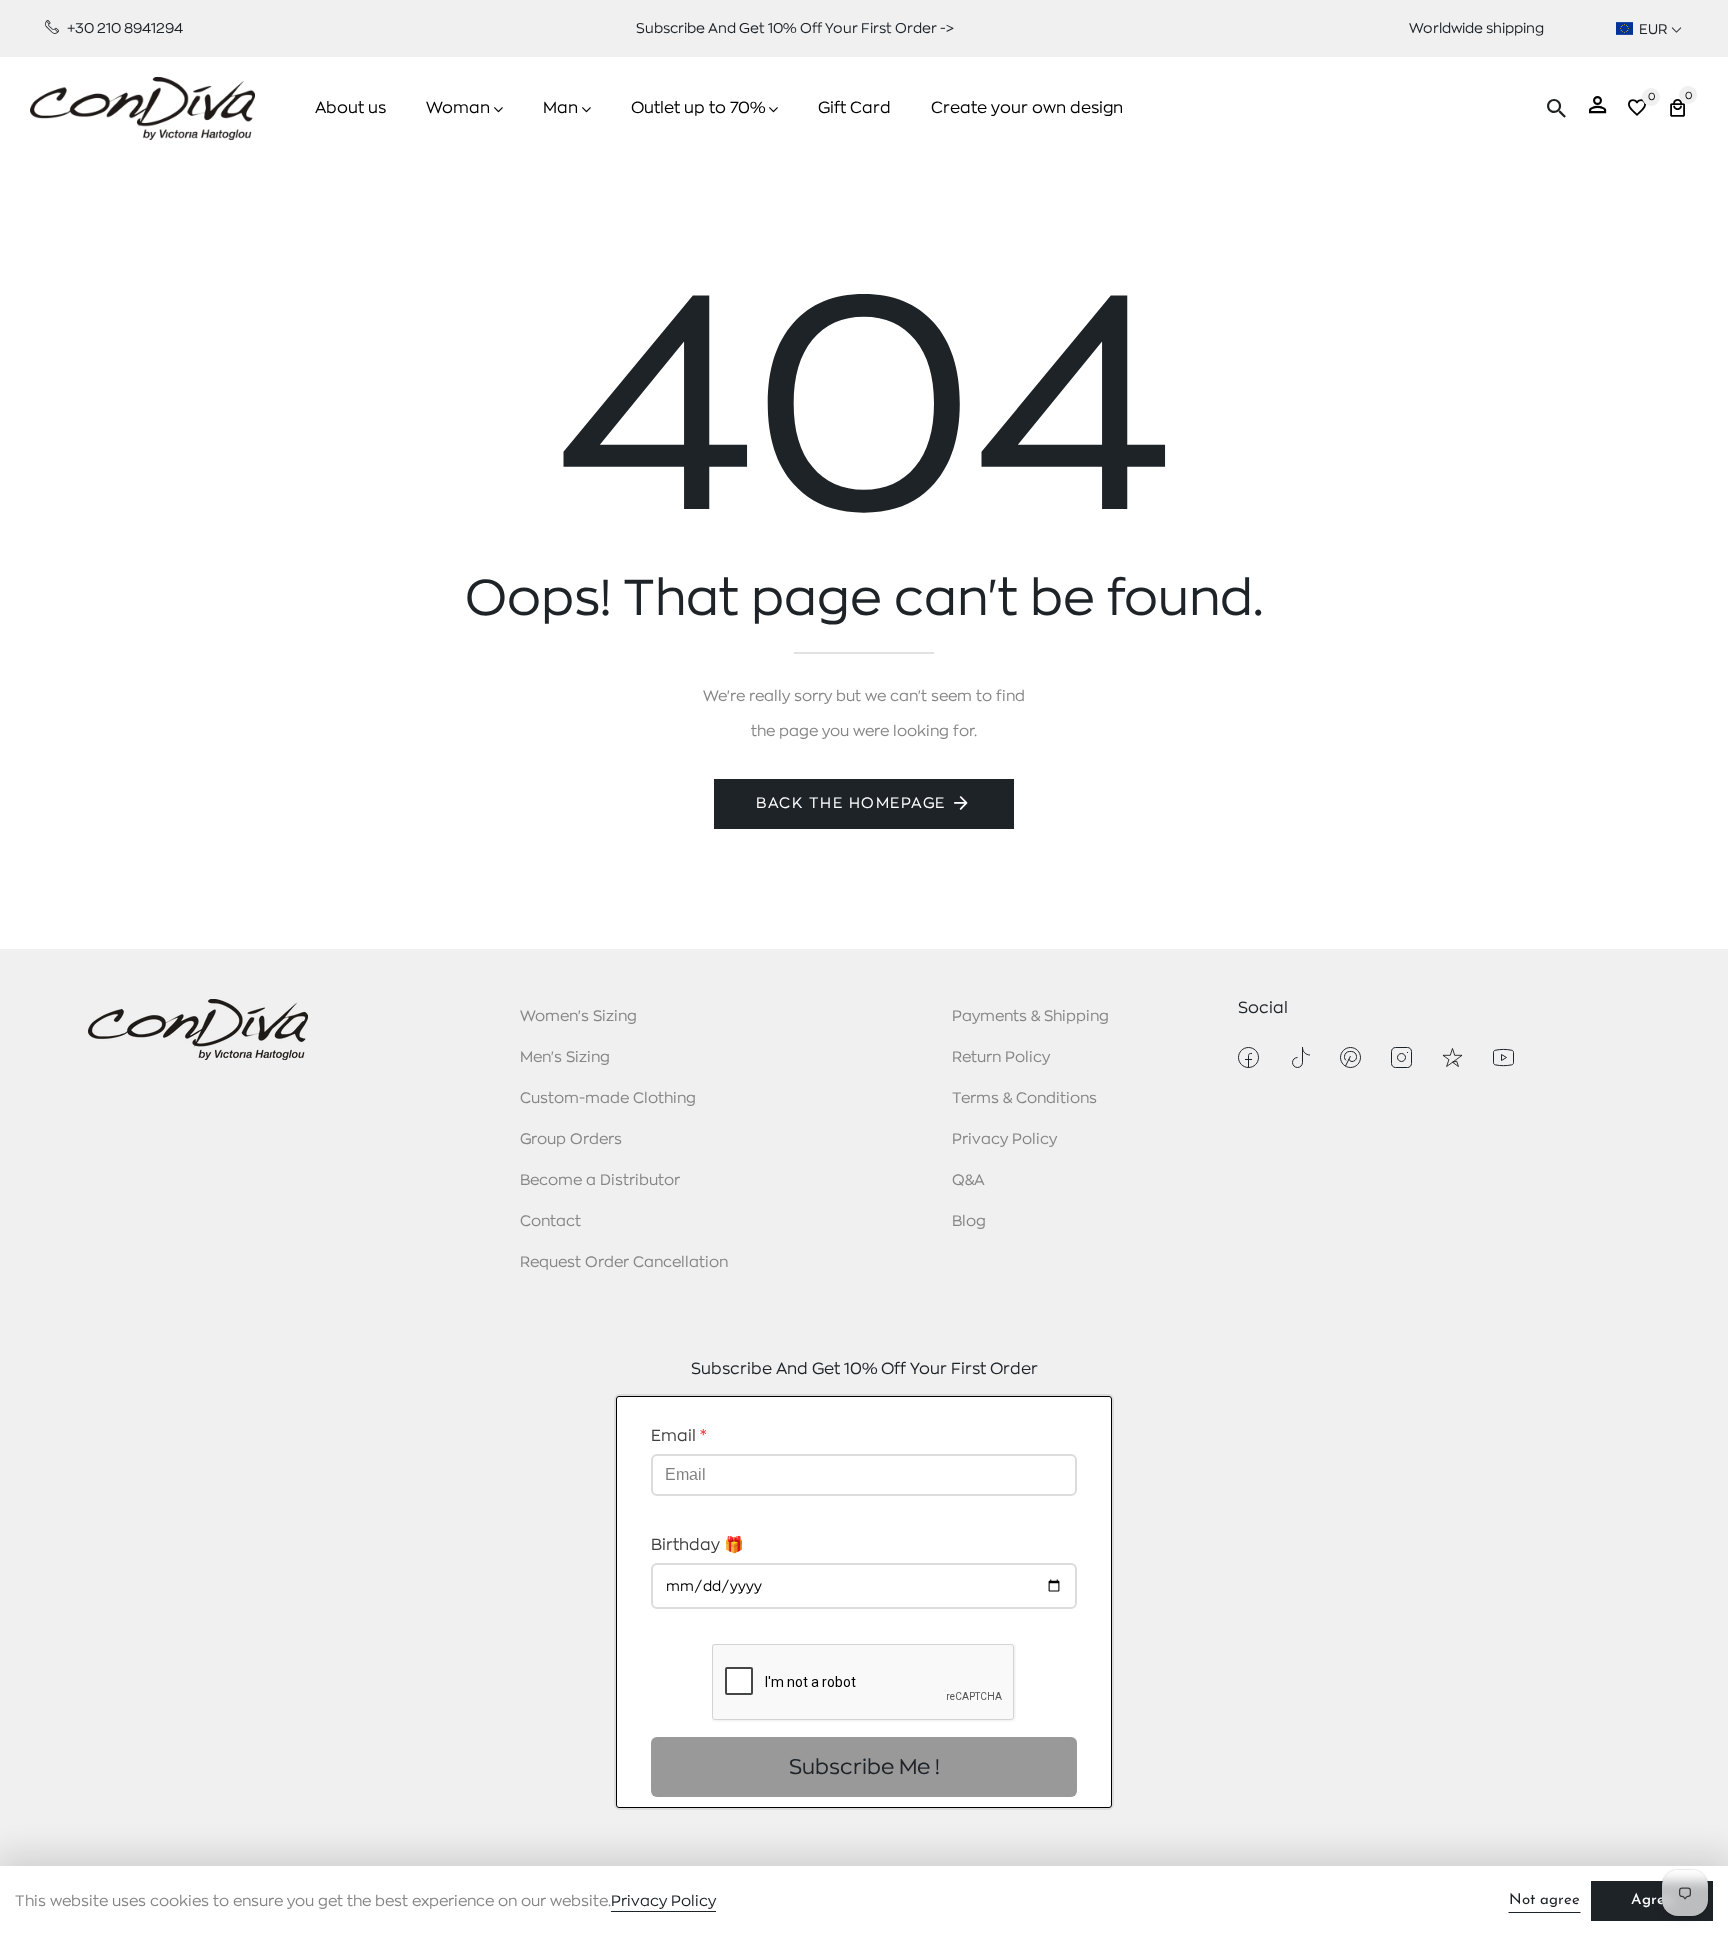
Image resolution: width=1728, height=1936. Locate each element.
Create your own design (1027, 108)
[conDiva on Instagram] (1401, 1057)
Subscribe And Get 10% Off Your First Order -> (795, 28)
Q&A (968, 1180)
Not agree (1544, 1900)
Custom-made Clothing (608, 1098)
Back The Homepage (851, 803)
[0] (1637, 110)
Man (560, 108)
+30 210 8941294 (123, 28)
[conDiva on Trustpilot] (1452, 1057)
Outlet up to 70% (698, 108)
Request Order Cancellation (624, 1262)
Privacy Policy (1004, 1139)
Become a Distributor (600, 1180)
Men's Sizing (565, 1057)
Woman (458, 108)
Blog (969, 1221)
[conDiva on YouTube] (1503, 1057)
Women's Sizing (578, 1016)
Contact (550, 1221)
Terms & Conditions (1024, 1098)
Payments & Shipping (1030, 1016)
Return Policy (1001, 1057)
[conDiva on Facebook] (1248, 1057)
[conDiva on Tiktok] (1299, 1057)
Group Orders (571, 1139)
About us (350, 108)
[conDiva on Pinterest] (1350, 1057)
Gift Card (854, 108)
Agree (1652, 1900)
